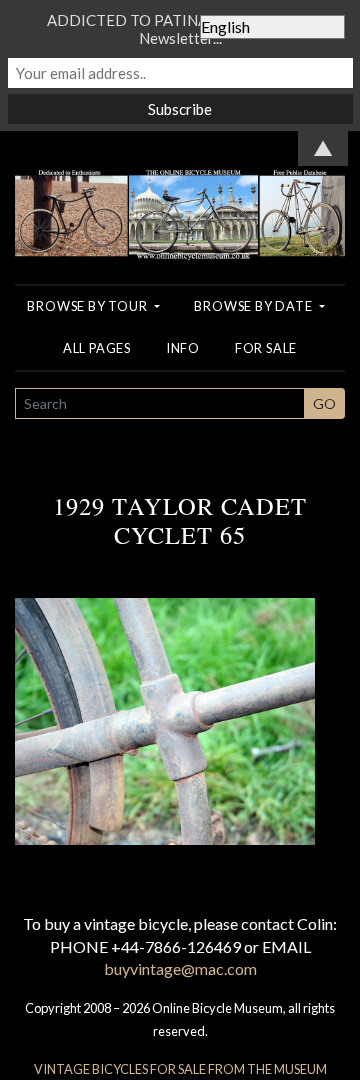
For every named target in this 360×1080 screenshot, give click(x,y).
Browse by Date (254, 306)
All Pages (97, 348)
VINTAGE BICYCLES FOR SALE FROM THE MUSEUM (180, 1069)
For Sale (266, 348)
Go (324, 403)
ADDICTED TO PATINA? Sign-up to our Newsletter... (180, 29)
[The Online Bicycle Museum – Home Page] (180, 193)
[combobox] (160, 403)
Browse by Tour (88, 306)
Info (183, 348)
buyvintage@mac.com (180, 968)
